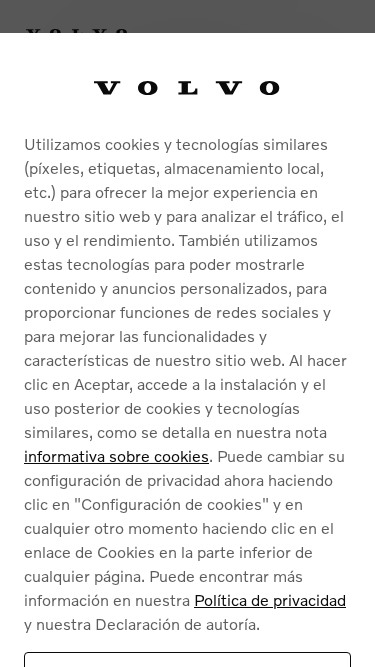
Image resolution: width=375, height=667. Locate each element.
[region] (187, 350)
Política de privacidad (270, 599)
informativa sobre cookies (116, 455)
